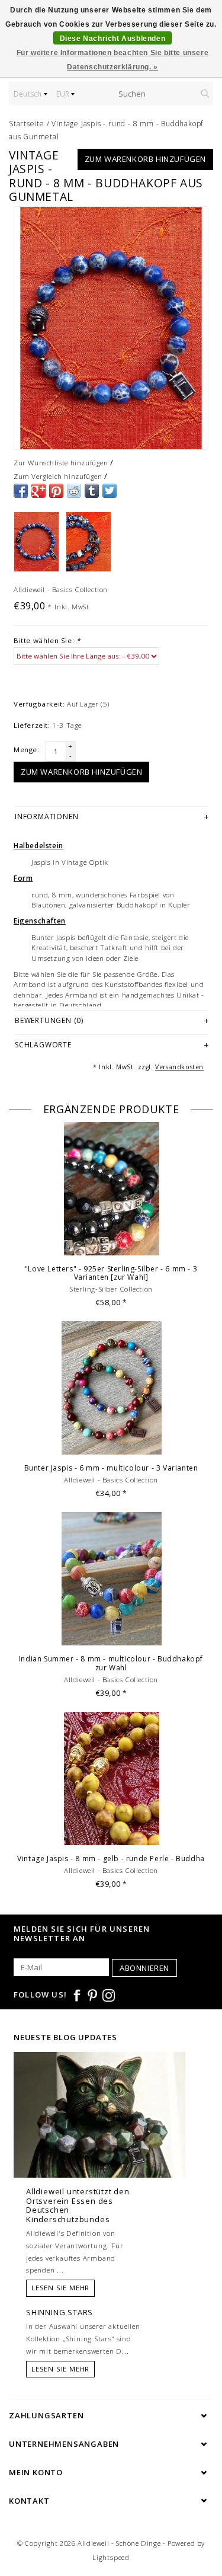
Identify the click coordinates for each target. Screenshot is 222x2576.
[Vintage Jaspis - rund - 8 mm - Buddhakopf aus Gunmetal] (111, 328)
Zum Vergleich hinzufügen (58, 476)
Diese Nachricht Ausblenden (113, 39)
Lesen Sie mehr (60, 2288)
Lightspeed (111, 2557)
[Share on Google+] (38, 491)
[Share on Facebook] (21, 491)
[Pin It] (56, 491)
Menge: (27, 750)
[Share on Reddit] (74, 491)
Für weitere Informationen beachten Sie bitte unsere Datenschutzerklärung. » (113, 60)
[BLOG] (99, 2137)
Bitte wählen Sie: (47, 640)
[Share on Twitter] (110, 491)
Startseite (27, 124)
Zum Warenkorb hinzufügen (145, 159)
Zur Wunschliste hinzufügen (61, 463)
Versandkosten (179, 1067)
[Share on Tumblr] (92, 491)
